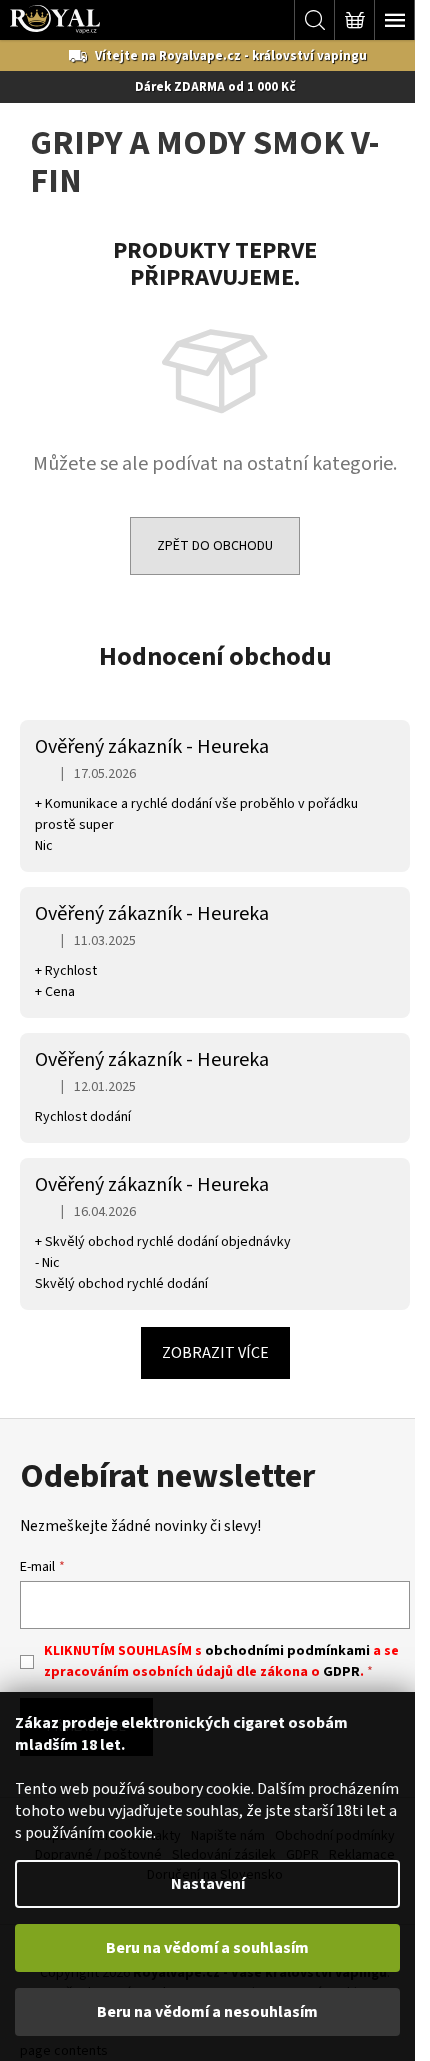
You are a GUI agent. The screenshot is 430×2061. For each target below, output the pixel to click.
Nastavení (208, 1884)
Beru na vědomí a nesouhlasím (207, 2012)
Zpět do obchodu (215, 546)
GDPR (341, 1672)
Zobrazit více (215, 1353)
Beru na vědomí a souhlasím (207, 1948)
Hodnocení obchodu (215, 656)
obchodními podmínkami (287, 1651)
